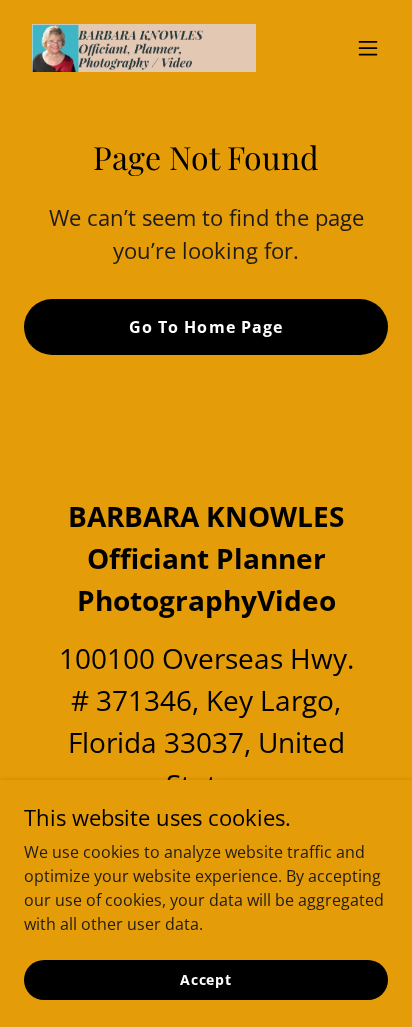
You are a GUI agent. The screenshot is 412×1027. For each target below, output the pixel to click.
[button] (368, 48)
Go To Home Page (205, 327)
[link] (144, 48)
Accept (206, 979)
